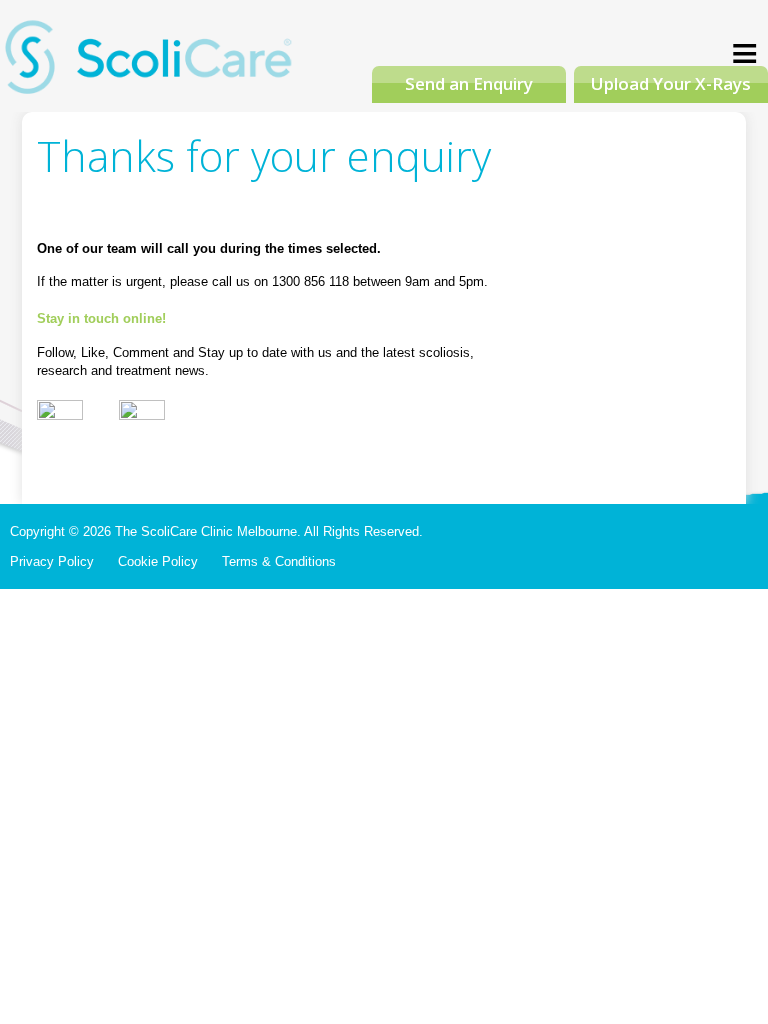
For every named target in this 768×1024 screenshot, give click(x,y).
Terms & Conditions (279, 561)
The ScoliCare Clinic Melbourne (150, 63)
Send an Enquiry (469, 83)
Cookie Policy (158, 561)
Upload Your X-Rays (671, 83)
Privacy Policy (52, 561)
